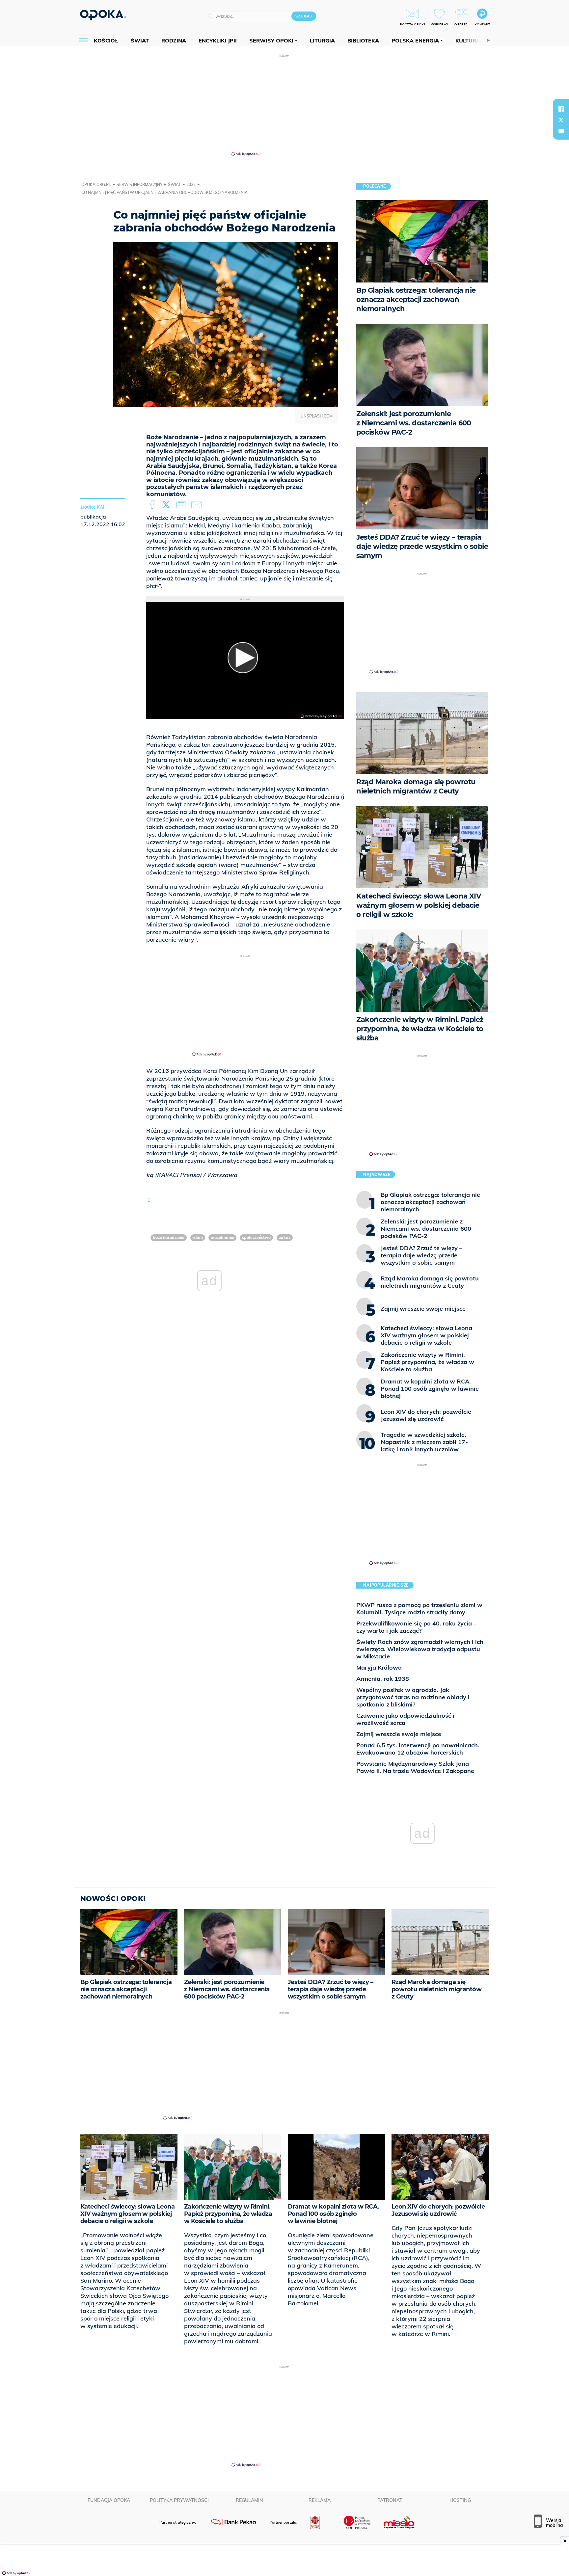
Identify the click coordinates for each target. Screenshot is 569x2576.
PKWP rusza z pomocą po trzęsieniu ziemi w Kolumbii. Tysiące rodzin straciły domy (419, 1609)
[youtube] (561, 131)
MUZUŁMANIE (222, 1237)
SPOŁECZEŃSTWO (256, 1237)
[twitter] (561, 120)
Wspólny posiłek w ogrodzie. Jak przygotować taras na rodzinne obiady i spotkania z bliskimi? (413, 1697)
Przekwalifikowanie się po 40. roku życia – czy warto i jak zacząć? (416, 1627)
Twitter (167, 505)
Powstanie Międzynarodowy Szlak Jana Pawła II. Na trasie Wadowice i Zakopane (415, 1767)
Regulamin (249, 2500)
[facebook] (561, 109)
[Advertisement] (284, 105)
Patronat (390, 2500)
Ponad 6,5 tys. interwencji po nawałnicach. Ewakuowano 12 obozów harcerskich (418, 1749)
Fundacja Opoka (109, 2500)
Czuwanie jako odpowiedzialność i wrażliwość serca (405, 1719)
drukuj (182, 505)
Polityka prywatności (179, 2500)
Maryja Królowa (379, 1667)
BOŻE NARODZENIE (169, 1237)
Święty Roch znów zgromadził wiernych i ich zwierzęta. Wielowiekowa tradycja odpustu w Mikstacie (420, 1649)
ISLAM (198, 1237)
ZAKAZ (285, 1237)
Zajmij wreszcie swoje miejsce (399, 1734)
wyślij (198, 505)
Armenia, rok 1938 (383, 1679)
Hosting (460, 2500)
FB (153, 505)
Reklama (320, 2500)
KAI (101, 507)
